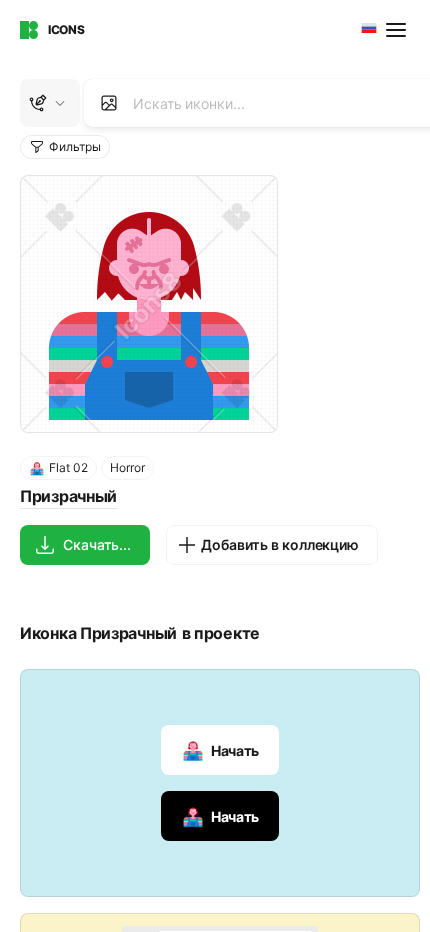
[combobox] (367, 30)
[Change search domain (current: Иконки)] (50, 103)
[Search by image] (109, 103)
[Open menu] (398, 30)
